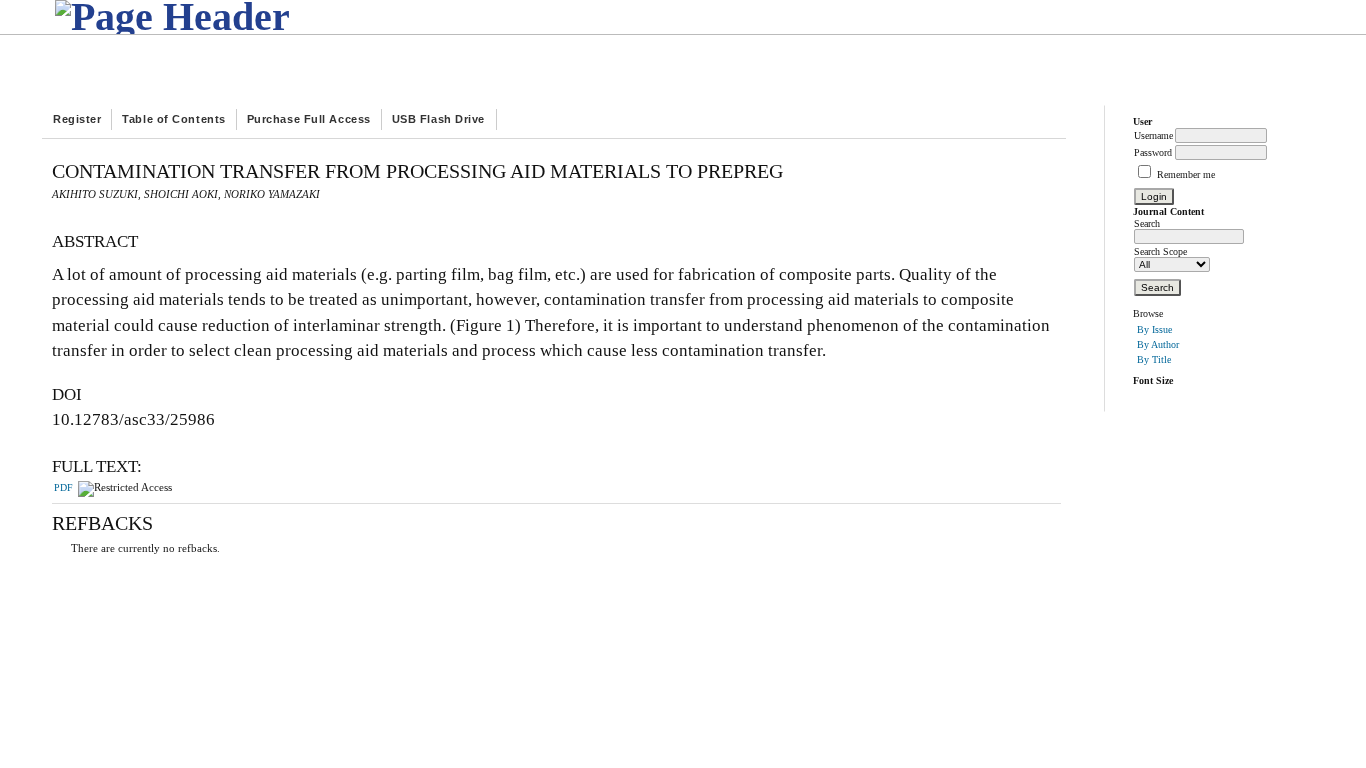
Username (1153, 135)
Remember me (1186, 174)
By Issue (1154, 329)
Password (1153, 152)
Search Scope (1160, 251)
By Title (1154, 359)
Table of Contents (173, 119)
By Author (1158, 344)
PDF (63, 488)
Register (77, 119)
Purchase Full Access (309, 119)
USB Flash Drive (438, 119)
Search (1147, 223)
